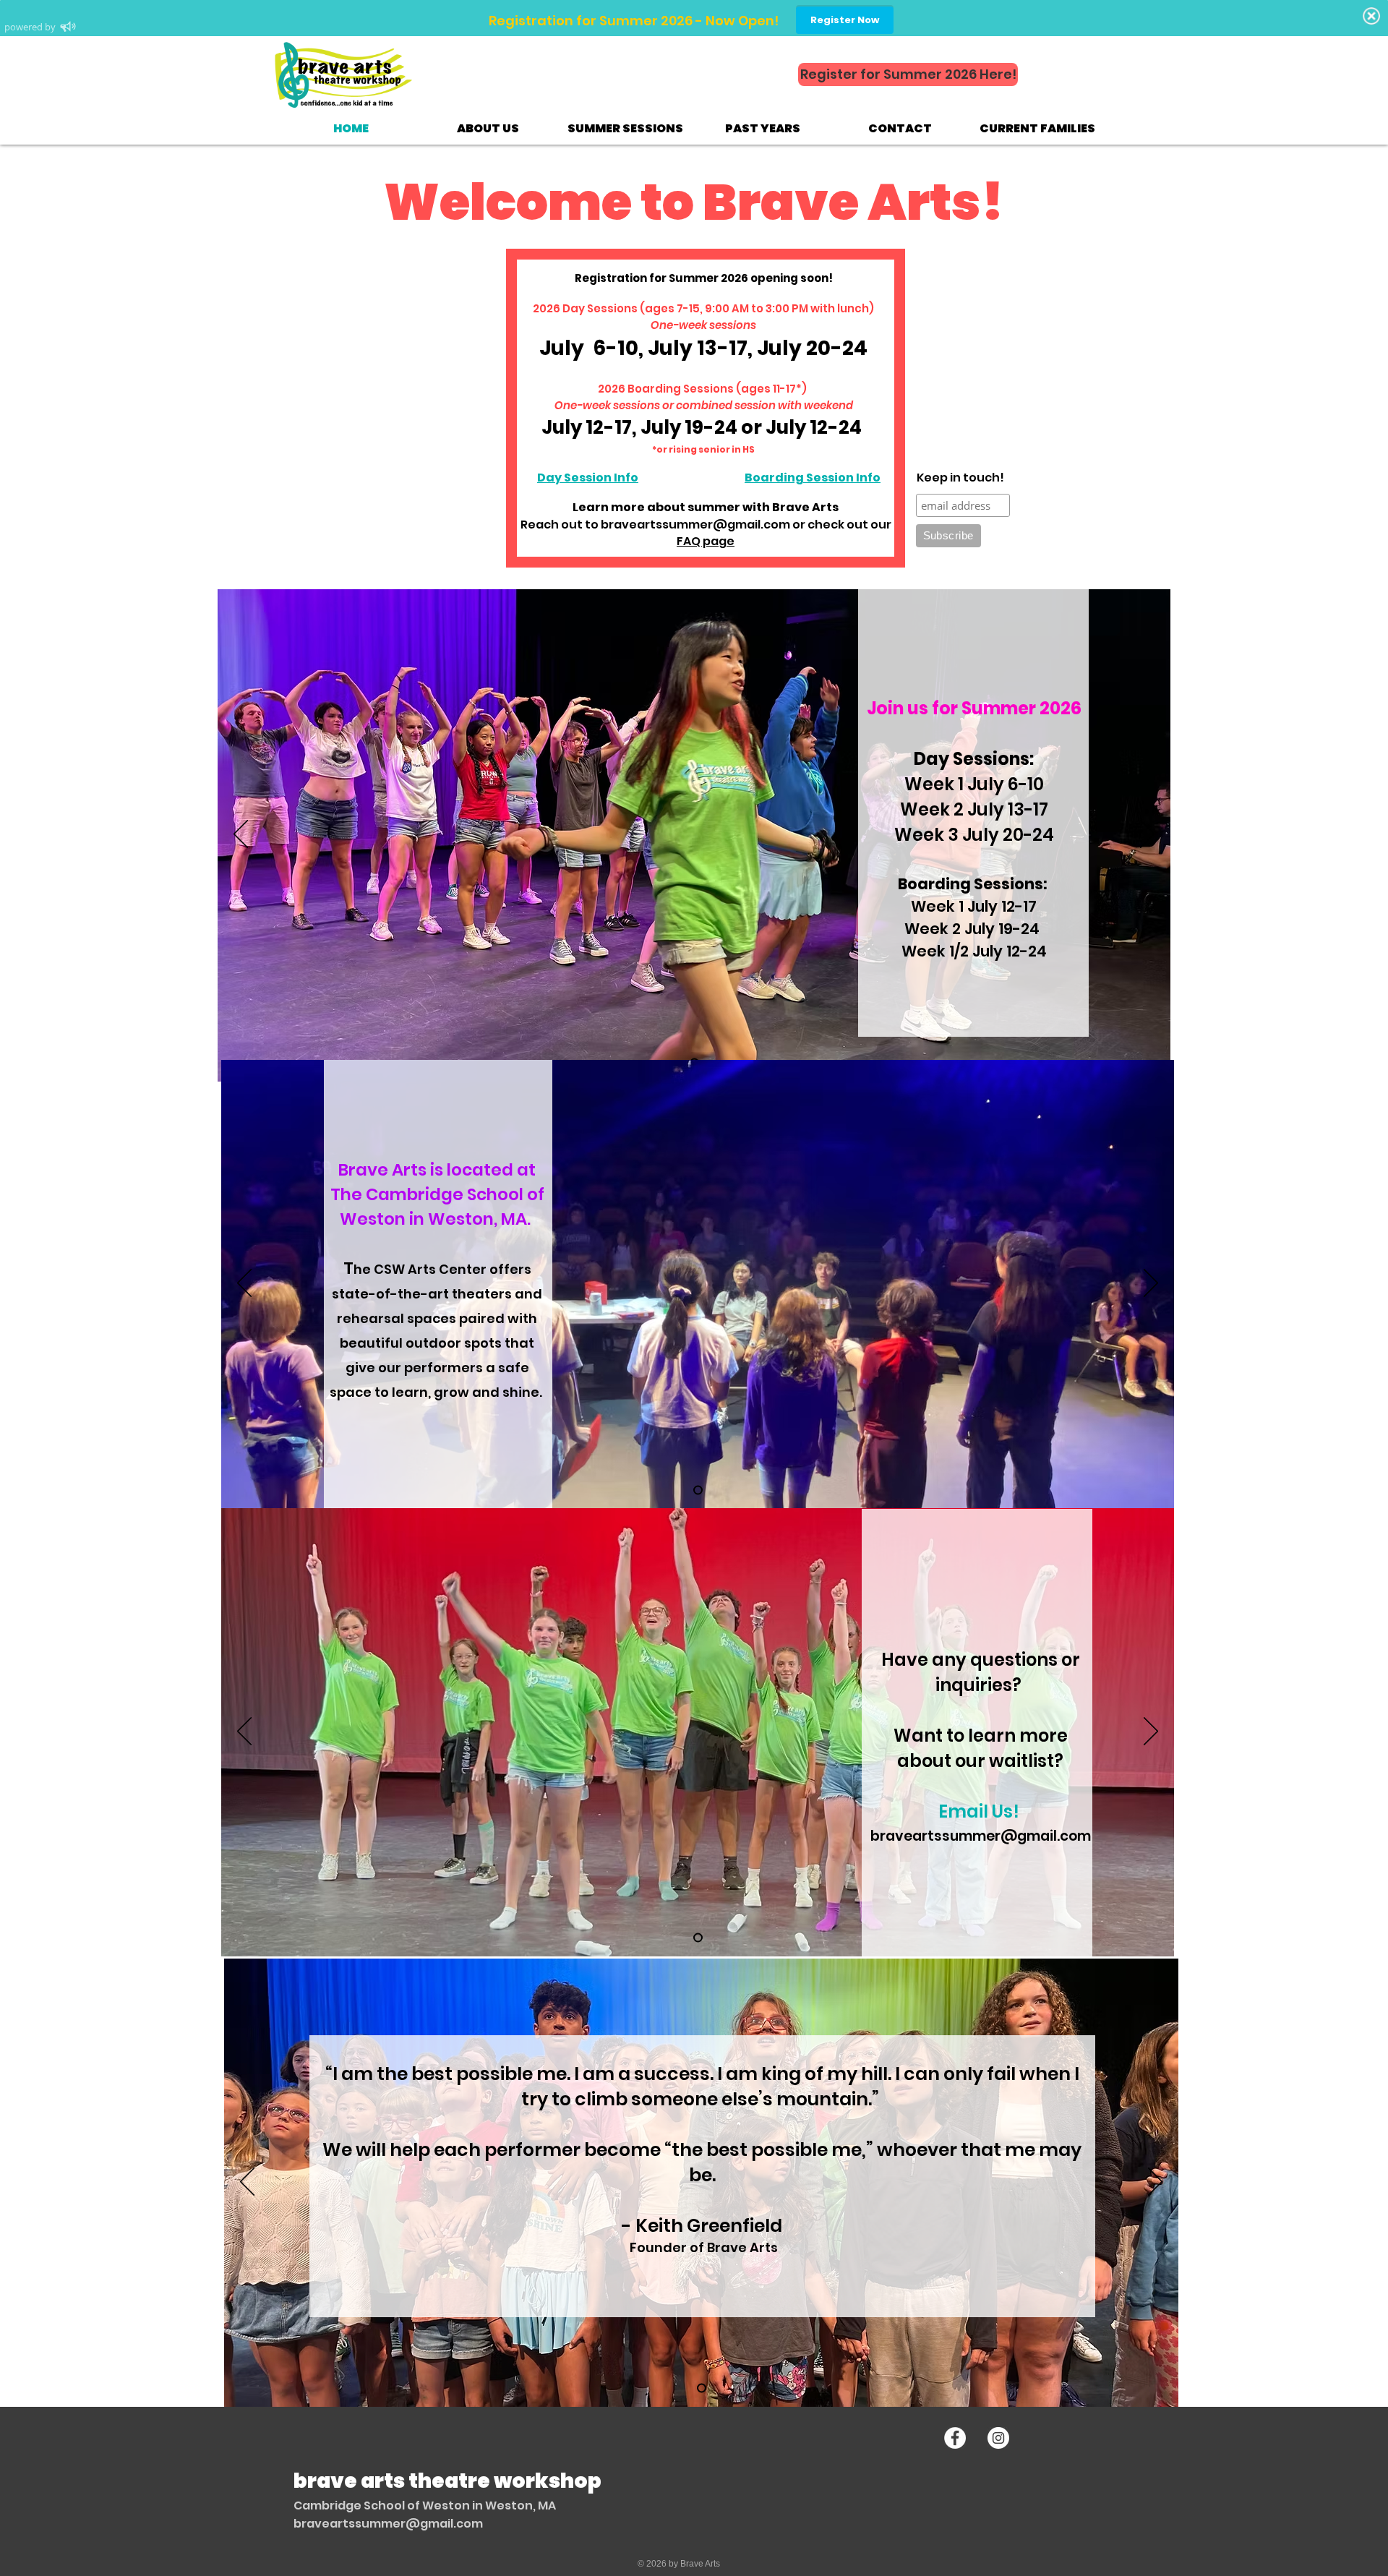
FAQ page (706, 541)
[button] (488, 128)
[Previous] (241, 835)
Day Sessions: (974, 759)
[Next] (1147, 835)
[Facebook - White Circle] (955, 2438)
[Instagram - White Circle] (998, 2438)
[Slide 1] (702, 2388)
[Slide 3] (698, 1937)
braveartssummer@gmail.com (695, 525)
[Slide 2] (698, 1490)
